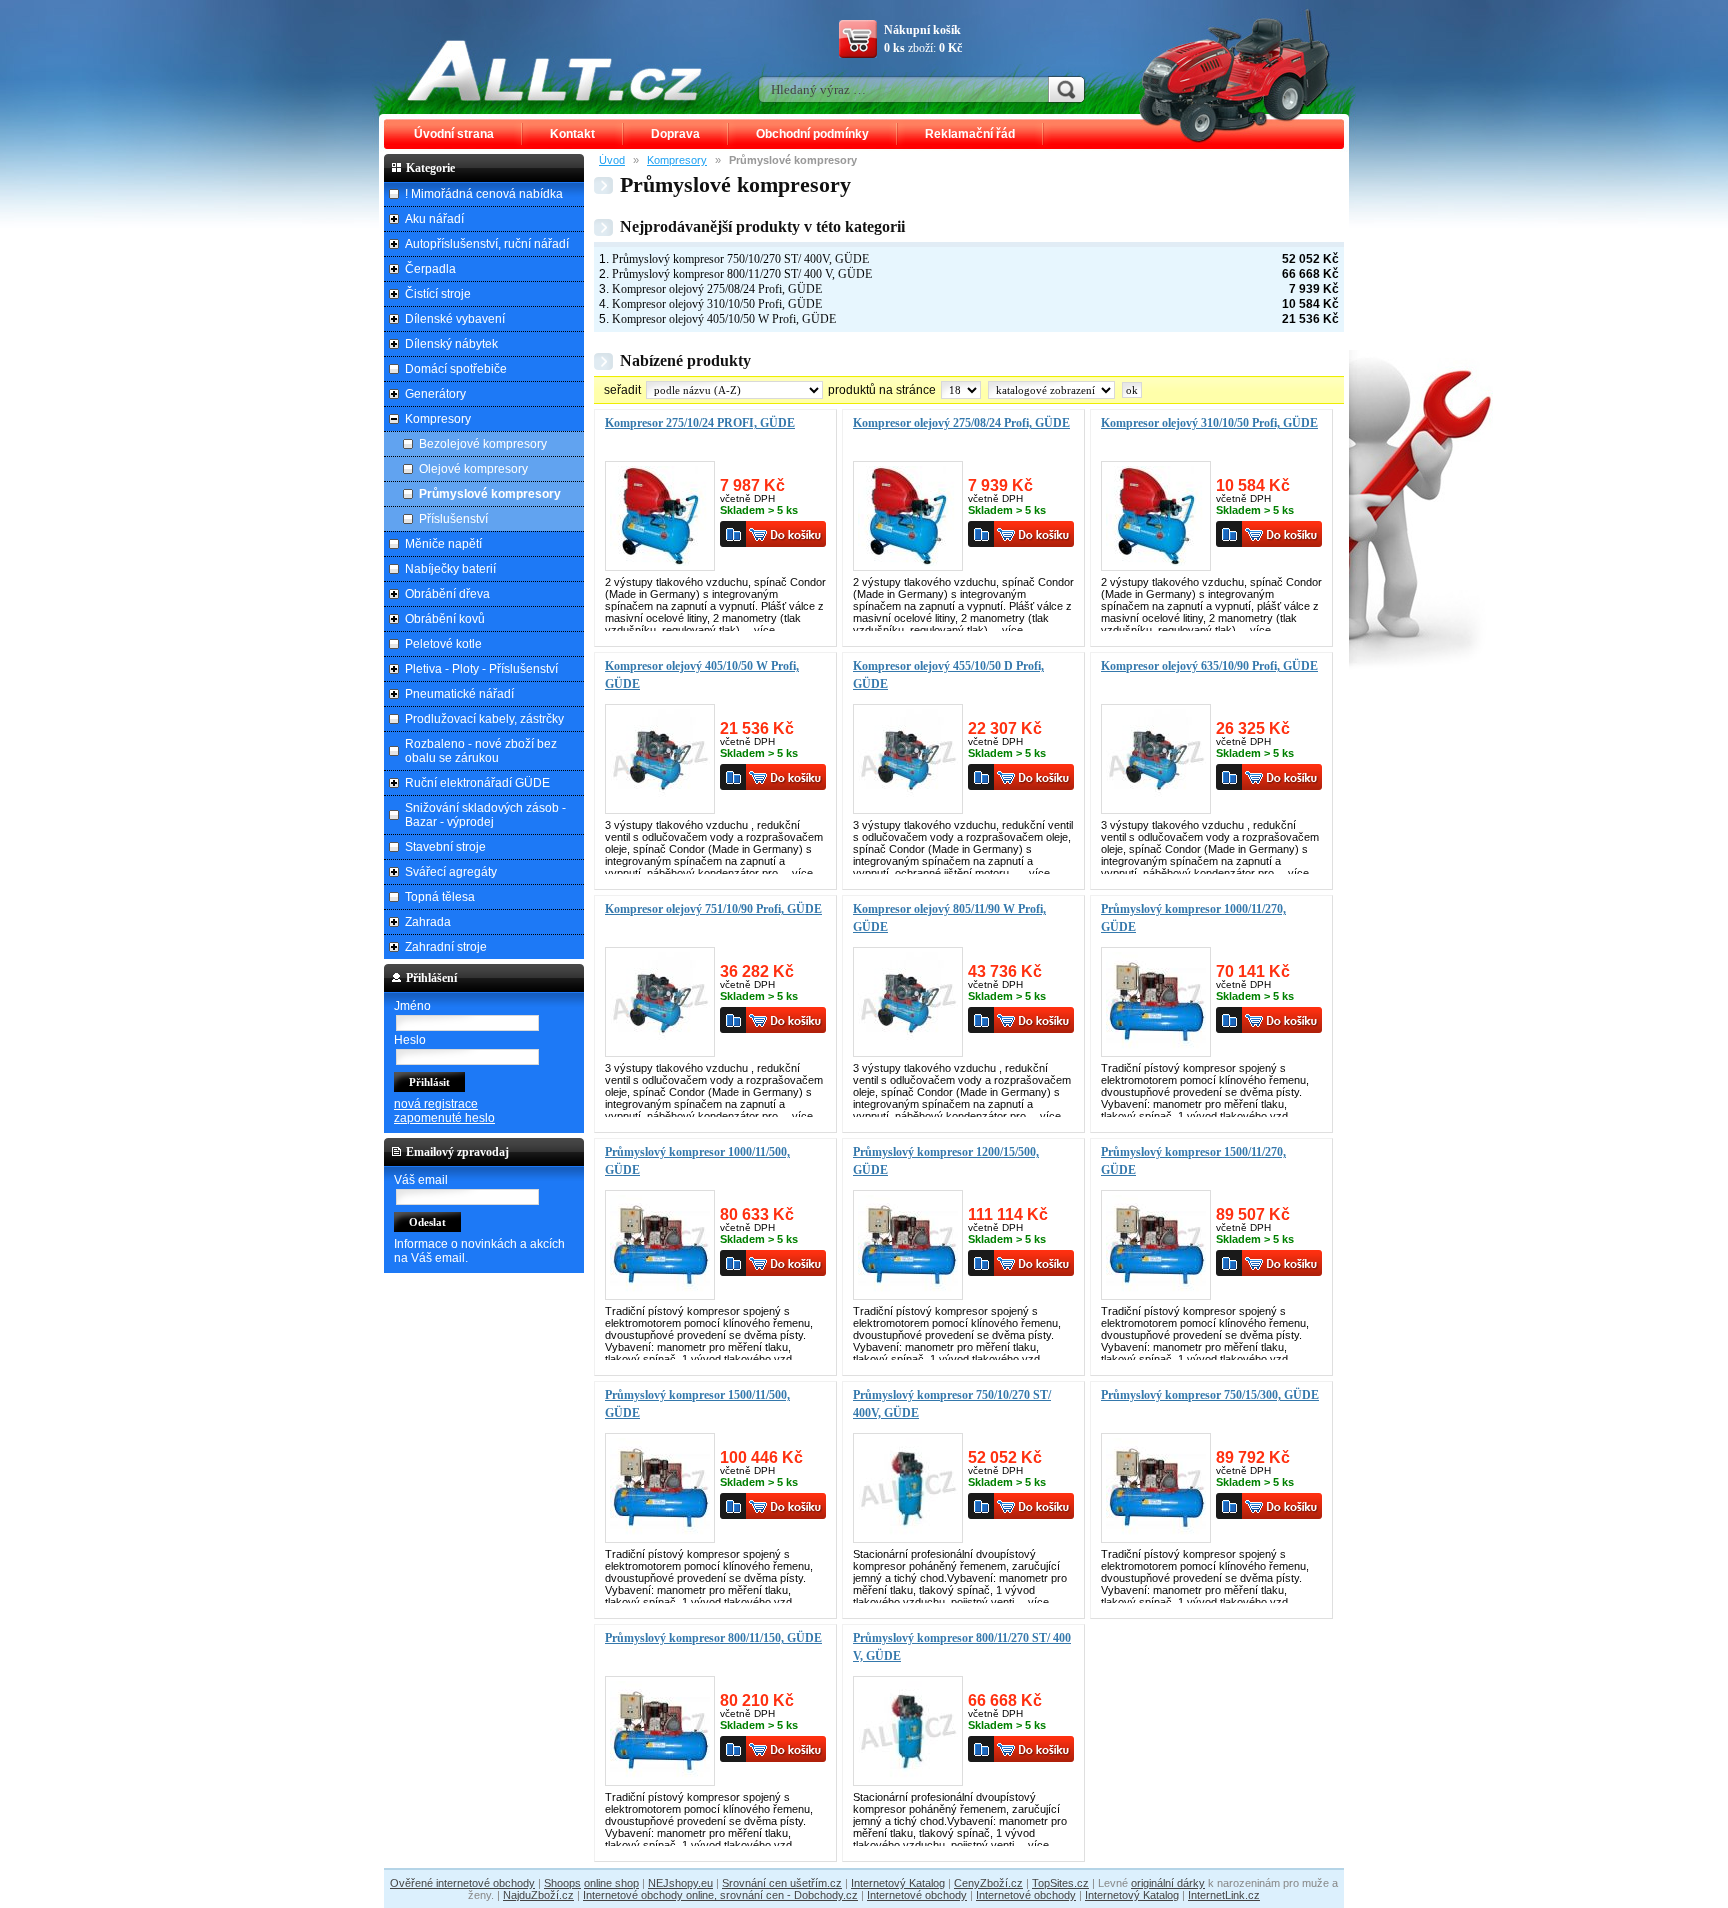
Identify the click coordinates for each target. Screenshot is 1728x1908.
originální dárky (1168, 1883)
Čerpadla (430, 269)
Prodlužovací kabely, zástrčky (484, 719)
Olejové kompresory (473, 469)
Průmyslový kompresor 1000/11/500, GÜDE (697, 1161)
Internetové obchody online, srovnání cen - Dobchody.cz (720, 1895)
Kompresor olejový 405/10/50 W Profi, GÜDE (724, 319)
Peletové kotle (443, 644)
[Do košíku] (786, 534)
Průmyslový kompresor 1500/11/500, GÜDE (697, 1404)
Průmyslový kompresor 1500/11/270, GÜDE (1193, 1161)
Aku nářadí (434, 219)
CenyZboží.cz (988, 1883)
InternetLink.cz (1224, 1895)
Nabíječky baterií (450, 569)
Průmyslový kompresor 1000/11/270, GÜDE (1193, 918)
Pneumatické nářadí (459, 694)
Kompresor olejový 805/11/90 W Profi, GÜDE (949, 918)
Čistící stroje (438, 294)
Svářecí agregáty (451, 872)
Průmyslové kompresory (490, 494)
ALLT (555, 70)
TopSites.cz (1060, 1883)
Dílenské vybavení (455, 319)
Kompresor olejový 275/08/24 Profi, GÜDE (717, 289)
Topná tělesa (440, 897)
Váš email (421, 1180)
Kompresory (677, 160)
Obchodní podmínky (812, 134)
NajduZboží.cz (538, 1895)
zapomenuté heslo (444, 1118)
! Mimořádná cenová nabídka (484, 194)
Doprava (675, 134)
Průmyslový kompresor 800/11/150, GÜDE (713, 1638)
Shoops (562, 1883)
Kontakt (572, 134)
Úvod (612, 160)
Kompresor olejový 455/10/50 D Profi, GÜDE (948, 675)
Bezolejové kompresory (483, 444)
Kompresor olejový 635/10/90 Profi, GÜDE (1209, 666)
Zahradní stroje (446, 947)
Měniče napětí (443, 544)
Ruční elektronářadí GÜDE (477, 783)
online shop (611, 1883)
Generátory (435, 394)
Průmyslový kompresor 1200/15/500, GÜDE (946, 1161)
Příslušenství (453, 519)
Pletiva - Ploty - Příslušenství (481, 669)
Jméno (412, 1006)
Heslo (410, 1040)
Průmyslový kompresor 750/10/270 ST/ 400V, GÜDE (740, 259)
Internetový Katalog (898, 1883)
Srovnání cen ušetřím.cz (782, 1883)
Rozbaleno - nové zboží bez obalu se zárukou (481, 751)
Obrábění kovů (445, 619)
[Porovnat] (733, 534)
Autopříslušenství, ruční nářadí (487, 244)
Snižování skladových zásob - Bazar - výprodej (485, 815)
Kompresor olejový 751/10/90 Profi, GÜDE (713, 909)
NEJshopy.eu (680, 1883)
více (764, 630)
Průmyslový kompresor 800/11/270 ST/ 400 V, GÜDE (742, 274)
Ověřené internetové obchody (462, 1883)
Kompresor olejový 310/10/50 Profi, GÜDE (717, 304)
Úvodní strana (454, 134)
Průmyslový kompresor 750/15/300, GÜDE (1210, 1395)
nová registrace (436, 1104)
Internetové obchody (917, 1895)
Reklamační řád (970, 134)
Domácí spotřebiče (456, 369)
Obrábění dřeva (447, 594)
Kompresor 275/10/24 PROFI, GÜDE (700, 423)
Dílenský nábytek (451, 344)
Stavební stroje (445, 847)
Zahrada (428, 922)
